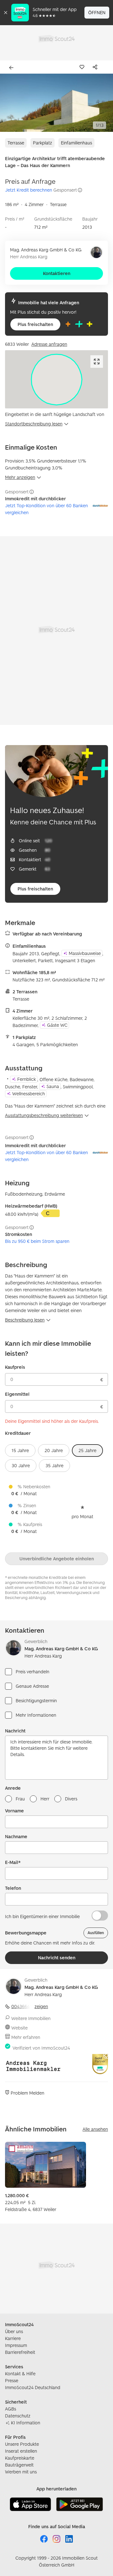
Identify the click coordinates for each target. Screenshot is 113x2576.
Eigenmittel (17, 1394)
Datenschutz (18, 2416)
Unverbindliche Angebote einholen (57, 1559)
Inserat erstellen (21, 2451)
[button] (56, 103)
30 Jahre (21, 1465)
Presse (12, 2380)
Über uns (14, 2331)
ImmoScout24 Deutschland (33, 2387)
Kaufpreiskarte (20, 2458)
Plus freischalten (35, 324)
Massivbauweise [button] (85, 953)
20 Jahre (54, 1450)
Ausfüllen (96, 1933)
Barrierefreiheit (20, 2352)
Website (19, 2028)
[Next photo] (104, 103)
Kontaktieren (57, 273)
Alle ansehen (95, 2129)
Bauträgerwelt (19, 2465)
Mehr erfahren (26, 2037)
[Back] (13, 68)
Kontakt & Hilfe (20, 2374)
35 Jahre (54, 1465)
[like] (83, 67)
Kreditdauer (18, 1433)
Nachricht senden (57, 1958)
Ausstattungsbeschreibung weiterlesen (44, 1115)
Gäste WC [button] (57, 1025)
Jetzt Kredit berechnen (29, 190)
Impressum (16, 2345)
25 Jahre (87, 1450)
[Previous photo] (9, 103)
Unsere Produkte (22, 2444)
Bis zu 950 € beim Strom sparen (37, 1241)
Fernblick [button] (27, 1079)
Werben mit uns (21, 2472)
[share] (96, 67)
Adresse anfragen (49, 344)
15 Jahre (20, 1450)
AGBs (11, 2409)
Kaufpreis (15, 1367)
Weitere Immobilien (31, 2018)
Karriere (13, 2338)
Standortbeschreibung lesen (34, 424)
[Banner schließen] (6, 13)
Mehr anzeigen (20, 477)
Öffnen (97, 12)
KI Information (26, 2423)
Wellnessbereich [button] (29, 1094)
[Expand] (97, 362)
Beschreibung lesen (25, 1320)
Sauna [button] (53, 1086)
